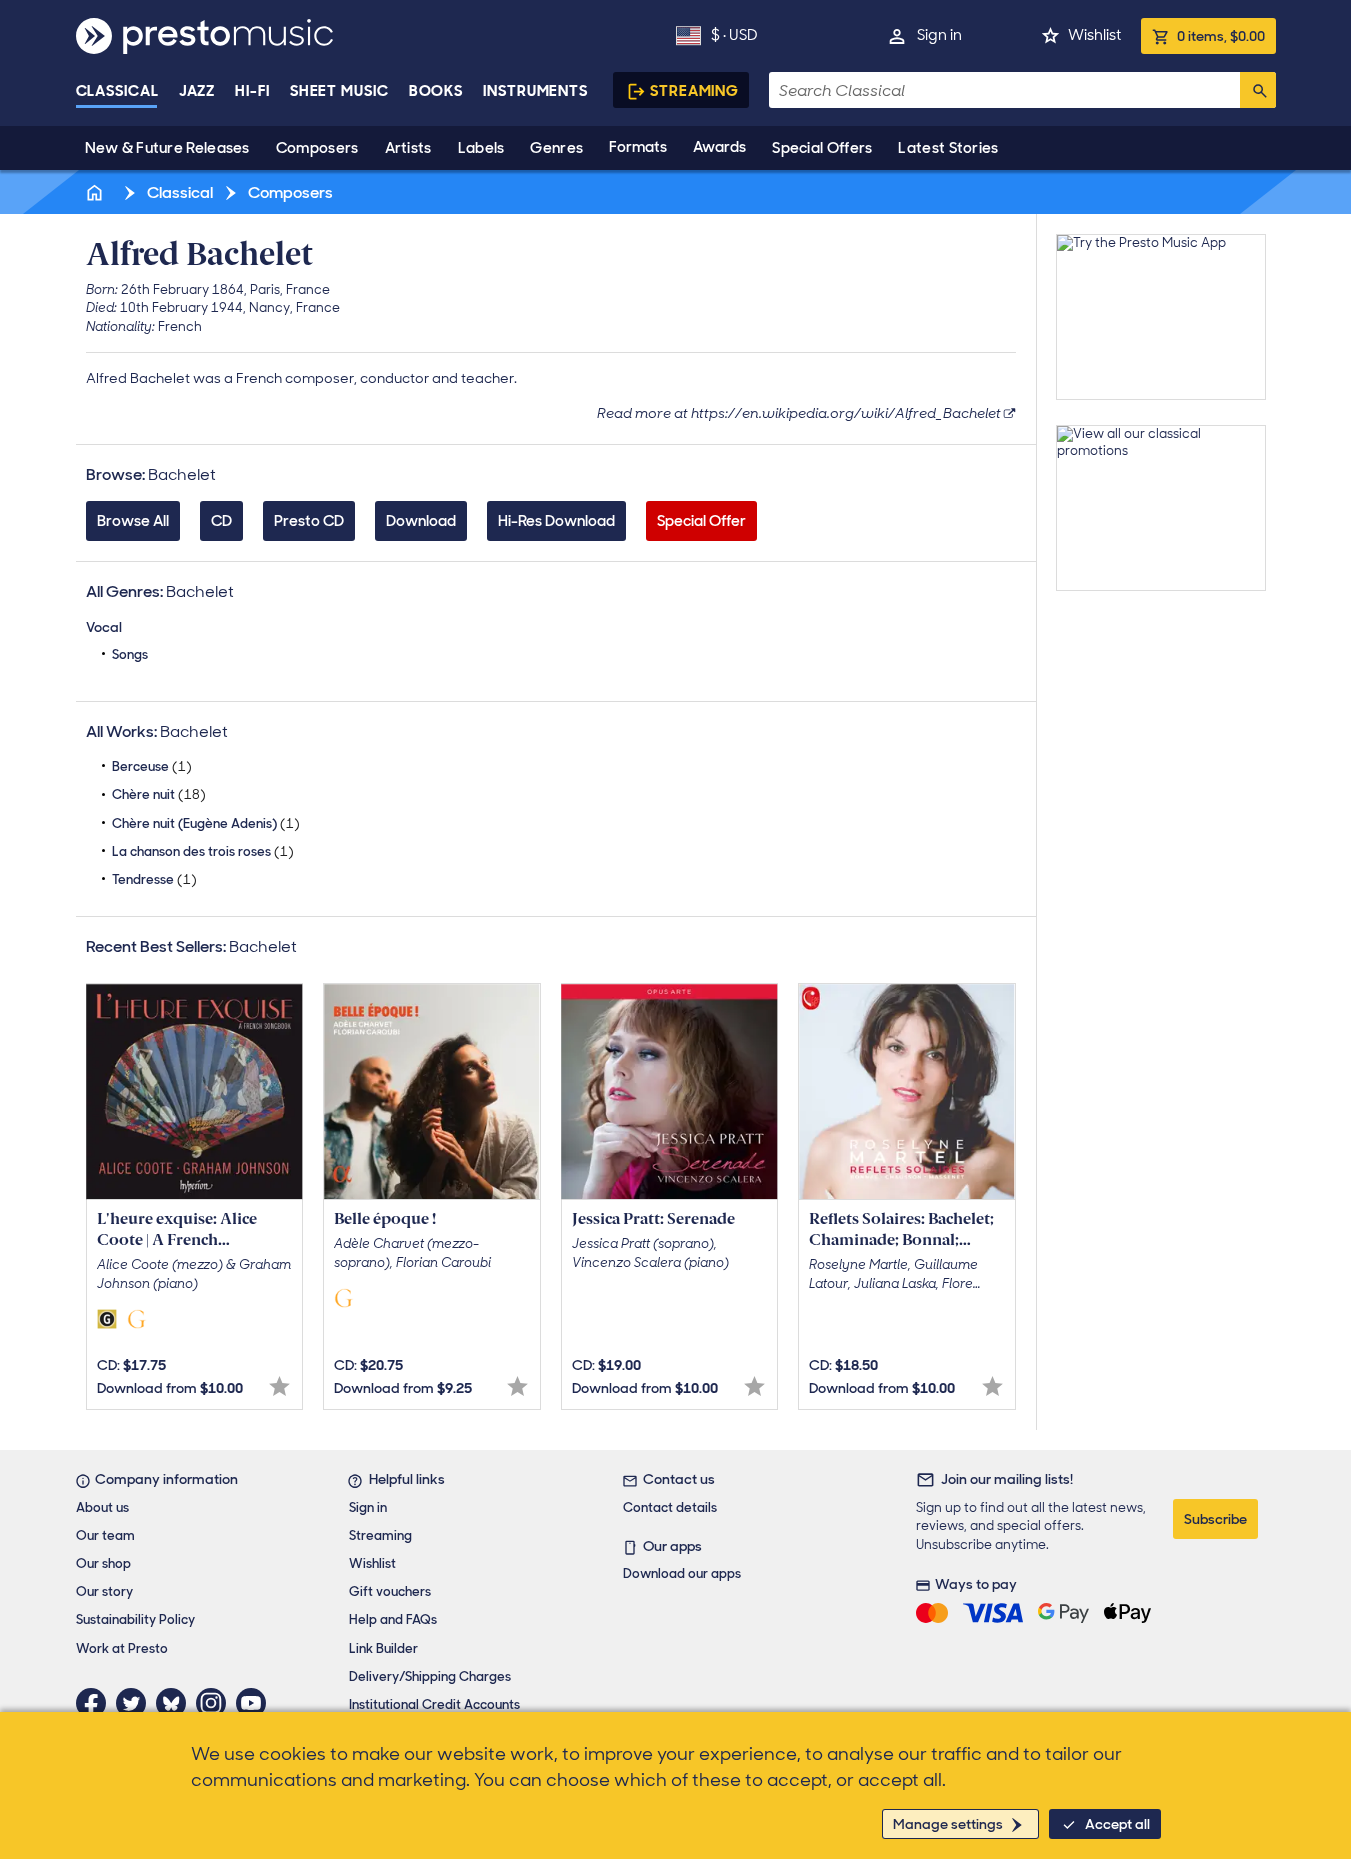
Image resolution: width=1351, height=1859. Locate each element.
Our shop (103, 1563)
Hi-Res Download (556, 521)
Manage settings (948, 1824)
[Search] (1258, 90)
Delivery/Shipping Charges (430, 1676)
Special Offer (701, 521)
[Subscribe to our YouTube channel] (256, 1703)
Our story (104, 1591)
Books (436, 91)
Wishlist (1094, 35)
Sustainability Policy (135, 1619)
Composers (317, 148)
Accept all (1117, 1824)
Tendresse (154, 879)
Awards (719, 147)
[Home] (97, 192)
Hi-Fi (252, 91)
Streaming (694, 91)
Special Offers (822, 148)
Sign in (939, 35)
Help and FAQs (393, 1619)
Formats (638, 147)
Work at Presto (122, 1648)
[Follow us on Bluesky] (176, 1703)
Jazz (197, 91)
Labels (481, 148)
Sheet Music (339, 91)
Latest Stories (948, 148)
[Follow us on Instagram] (216, 1703)
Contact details (670, 1507)
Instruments (535, 91)
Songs (130, 654)
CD (221, 521)
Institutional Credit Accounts (434, 1704)
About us (102, 1507)
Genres (556, 148)
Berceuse (152, 766)
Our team (105, 1535)
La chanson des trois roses (203, 851)
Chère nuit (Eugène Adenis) (206, 823)
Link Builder (383, 1648)
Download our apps (682, 1573)
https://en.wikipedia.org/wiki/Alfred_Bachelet (846, 413)
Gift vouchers (390, 1591)
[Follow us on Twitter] (136, 1703)
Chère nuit (159, 794)
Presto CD (309, 521)
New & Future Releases (167, 148)
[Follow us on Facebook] (96, 1703)
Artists (408, 148)
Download (421, 521)
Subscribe (1215, 1519)
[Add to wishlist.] (279, 1386)
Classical (117, 91)
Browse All (133, 521)
